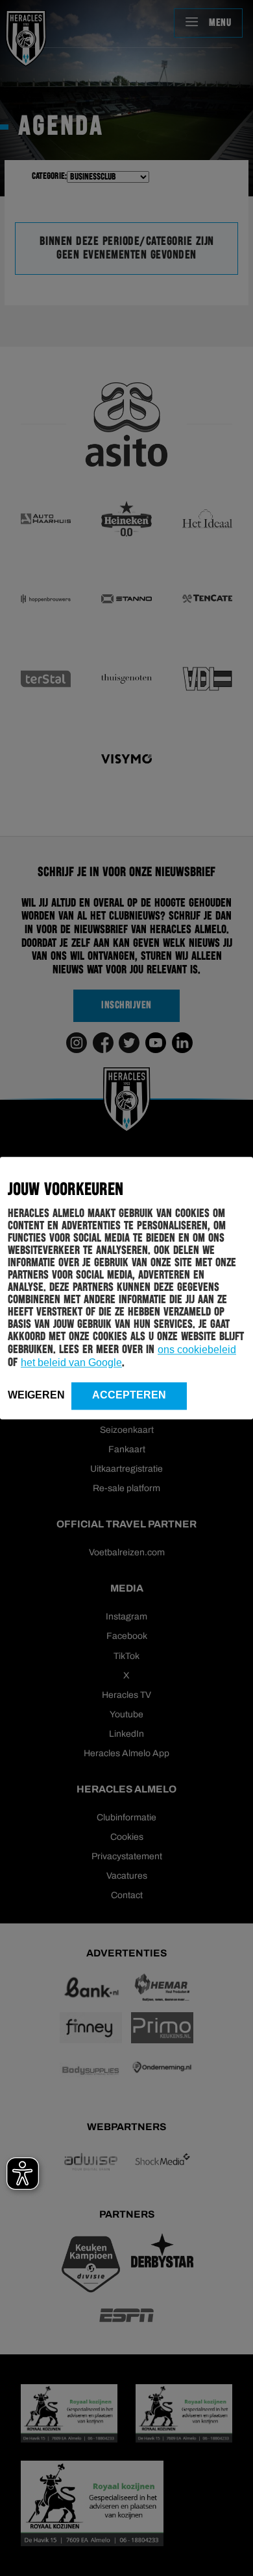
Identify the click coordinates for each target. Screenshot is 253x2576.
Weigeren (36, 1395)
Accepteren (129, 1395)
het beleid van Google (71, 1363)
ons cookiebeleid (197, 1350)
